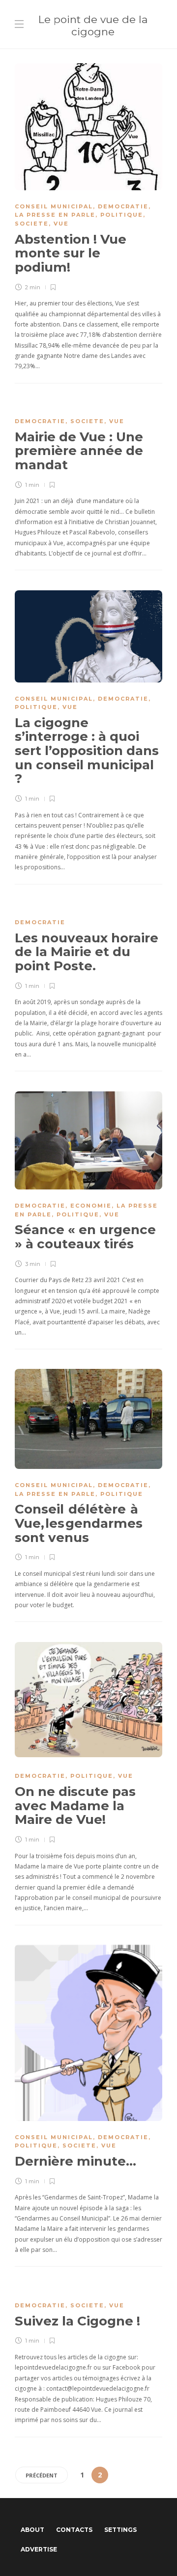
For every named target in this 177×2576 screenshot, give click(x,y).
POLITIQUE (122, 215)
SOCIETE (32, 224)
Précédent (42, 2475)
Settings (120, 2530)
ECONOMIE (91, 1206)
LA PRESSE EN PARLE (55, 215)
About (32, 2530)
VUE (61, 224)
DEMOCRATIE (123, 206)
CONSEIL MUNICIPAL (54, 206)
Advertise (39, 2549)
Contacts (74, 2530)
